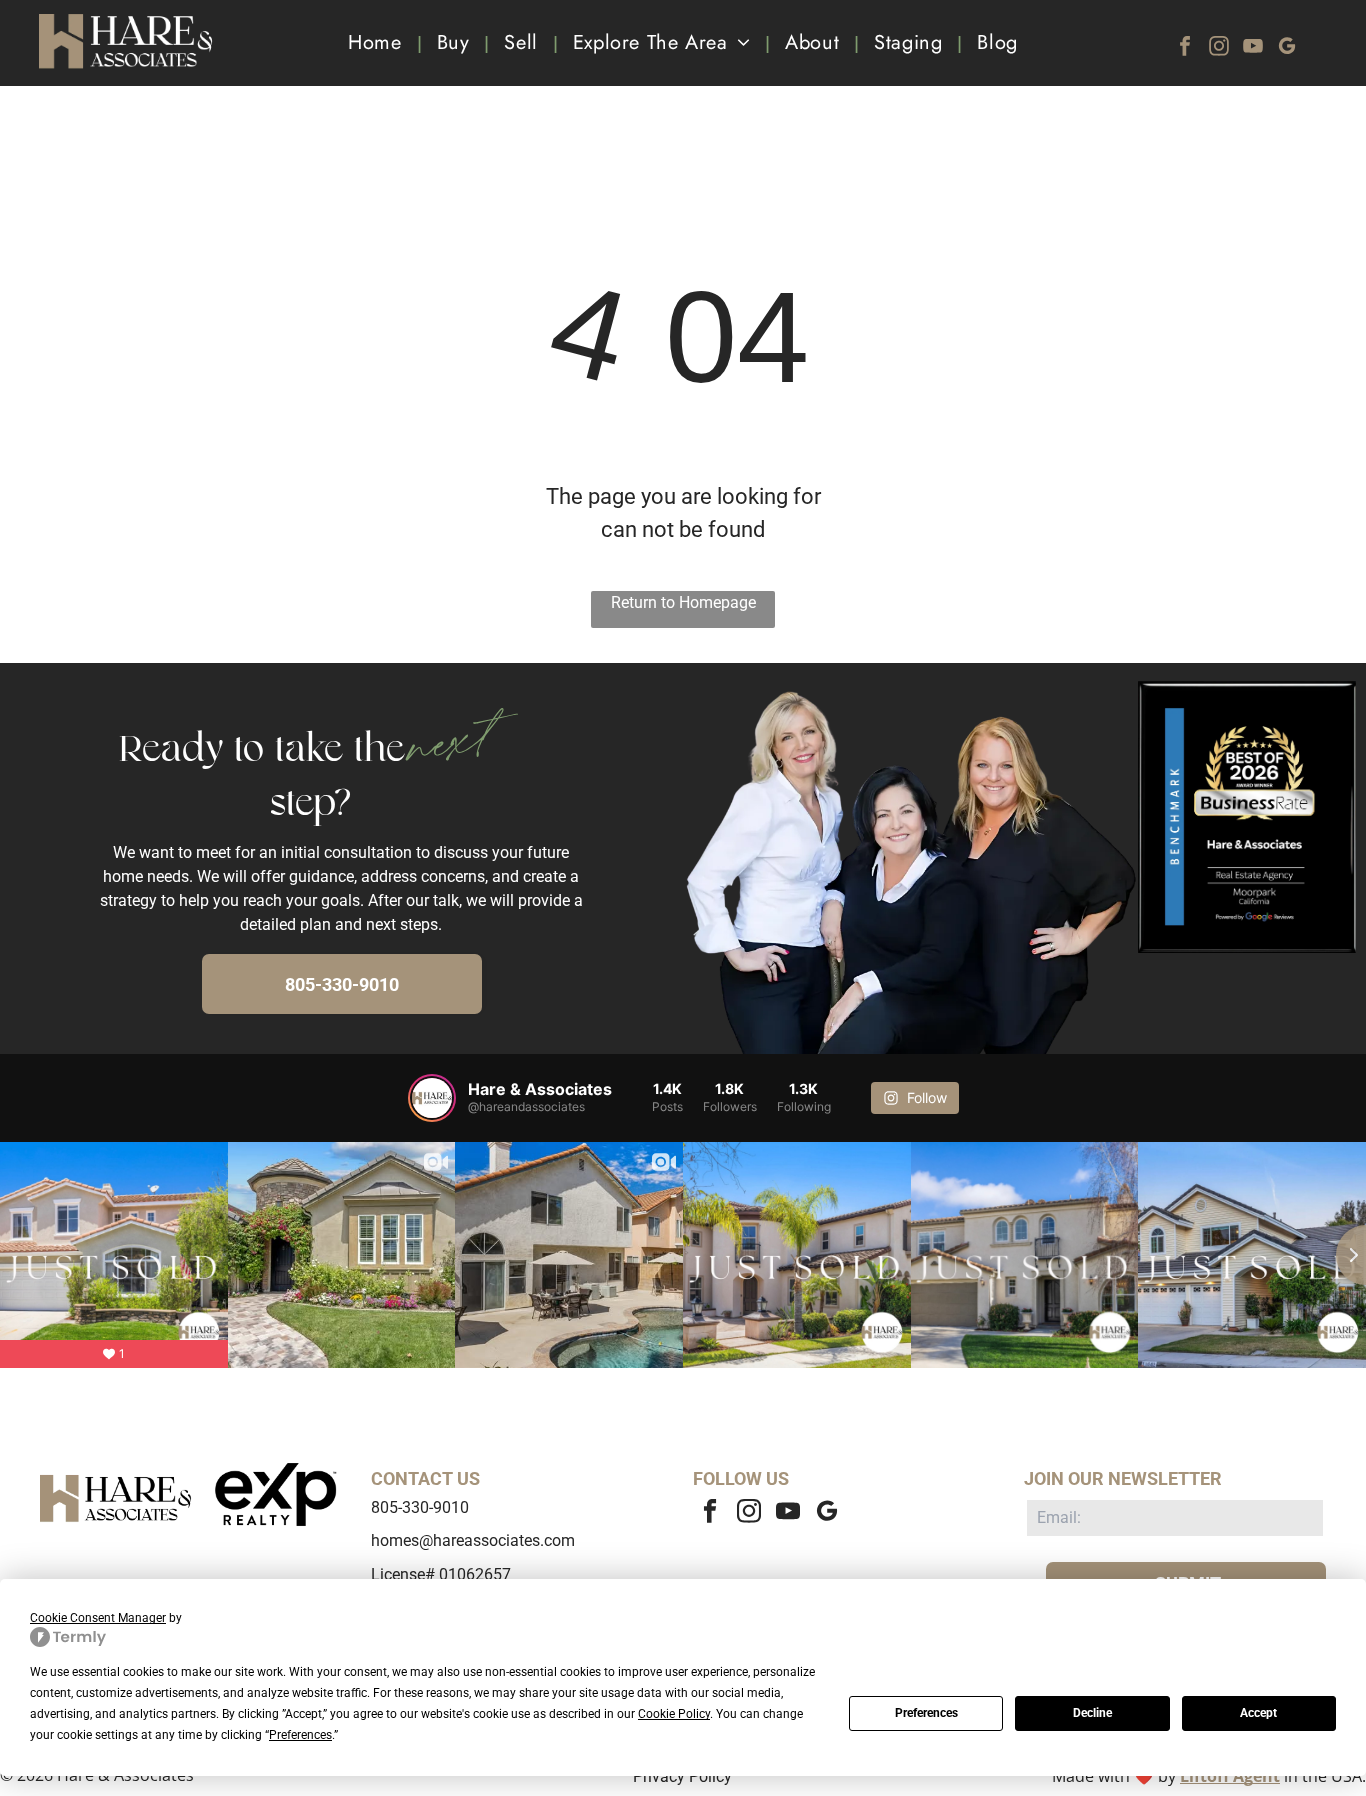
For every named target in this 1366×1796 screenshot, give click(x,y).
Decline (1092, 1713)
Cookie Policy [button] (674, 1714)
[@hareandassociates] (432, 1098)
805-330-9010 (420, 1507)
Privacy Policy (682, 1776)
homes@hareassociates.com (473, 1540)
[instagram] (1219, 48)
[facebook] (1185, 48)
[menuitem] (377, 43)
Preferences (926, 1713)
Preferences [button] (300, 1735)
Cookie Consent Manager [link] (98, 1618)
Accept (1258, 1713)
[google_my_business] (1287, 48)
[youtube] (1253, 48)
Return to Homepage (683, 602)
